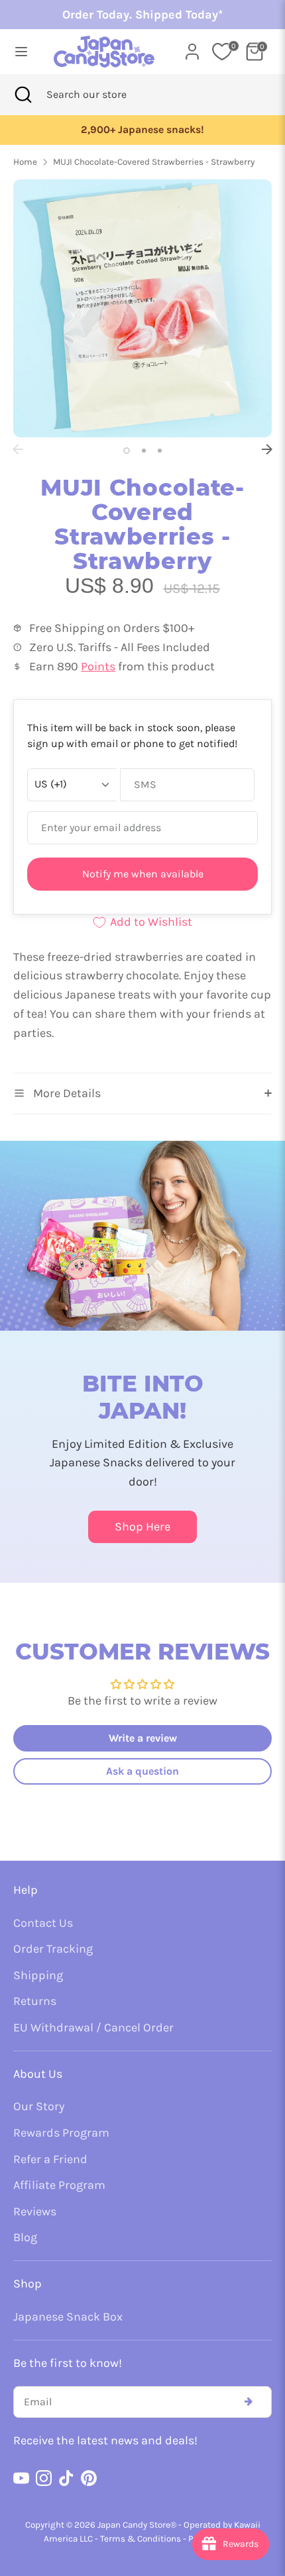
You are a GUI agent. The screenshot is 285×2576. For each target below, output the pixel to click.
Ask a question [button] (142, 1771)
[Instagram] (44, 2478)
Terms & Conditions (141, 2539)
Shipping (38, 1975)
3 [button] (160, 451)
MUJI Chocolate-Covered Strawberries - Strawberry (154, 162)
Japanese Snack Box (68, 2317)
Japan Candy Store (134, 2525)
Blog (25, 2237)
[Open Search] (23, 95)
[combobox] (104, 95)
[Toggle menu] (21, 51)
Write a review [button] (143, 1738)
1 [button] (127, 451)
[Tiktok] (66, 2478)
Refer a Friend (50, 2159)
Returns (35, 2001)
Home (25, 162)
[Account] (192, 48)
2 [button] (144, 451)
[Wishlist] (222, 52)
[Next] (267, 449)
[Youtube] (21, 2478)
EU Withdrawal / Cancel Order (93, 2027)
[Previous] (18, 449)
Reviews (35, 2211)
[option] (142, 130)
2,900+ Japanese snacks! (142, 130)
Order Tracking (53, 1949)
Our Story (39, 2106)
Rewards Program (61, 2133)
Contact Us (43, 1923)
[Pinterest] (89, 2478)
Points (98, 666)
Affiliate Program (59, 2185)
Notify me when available (143, 874)
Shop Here (142, 1527)
